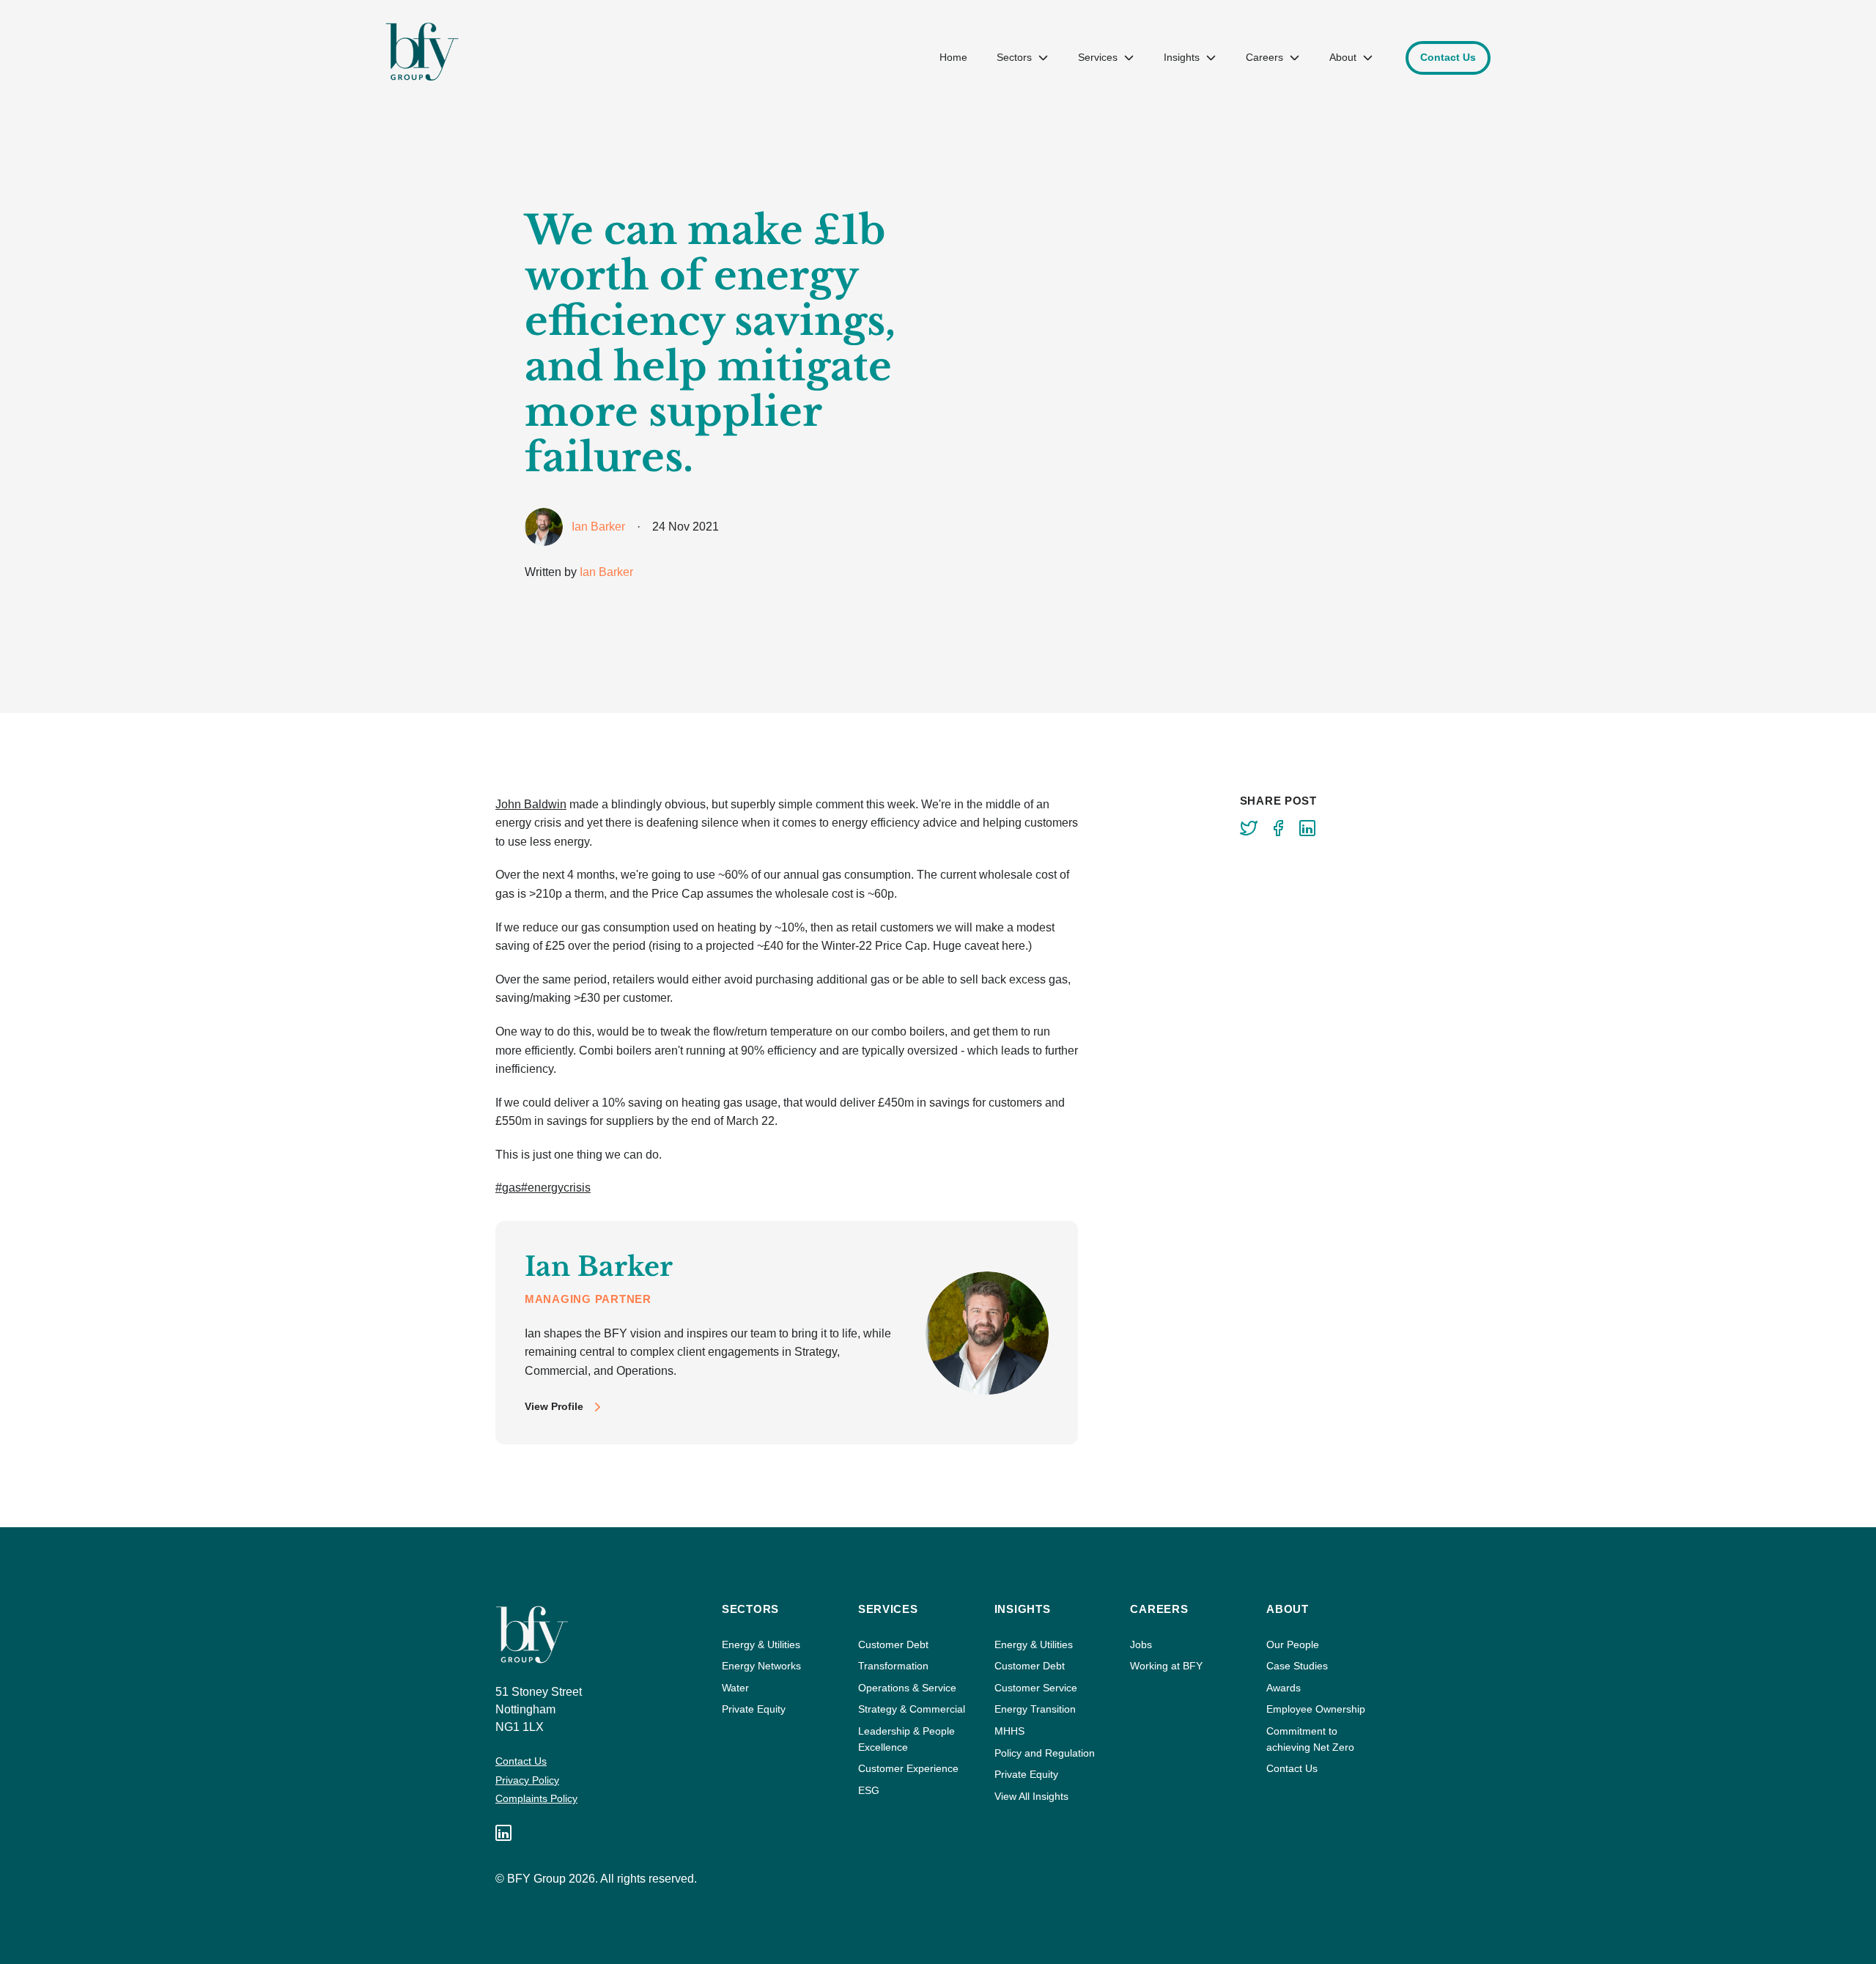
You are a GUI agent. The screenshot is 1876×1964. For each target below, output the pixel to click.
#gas (508, 1188)
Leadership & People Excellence (906, 1739)
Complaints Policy (536, 1798)
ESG (869, 1790)
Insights (1182, 57)
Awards (1284, 1688)
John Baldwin (531, 804)
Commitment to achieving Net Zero (1310, 1739)
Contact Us (521, 1761)
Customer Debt (893, 1644)
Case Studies (1297, 1666)
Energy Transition (1035, 1709)
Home (953, 57)
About (1343, 57)
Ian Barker (606, 572)
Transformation (893, 1666)
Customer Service (1036, 1688)
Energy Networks (761, 1666)
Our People (1293, 1644)
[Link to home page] (422, 52)
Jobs (1141, 1644)
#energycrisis (556, 1188)
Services (1098, 57)
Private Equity (754, 1709)
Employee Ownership (1316, 1709)
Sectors (1014, 57)
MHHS (1009, 1731)
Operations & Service (907, 1688)
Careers (1264, 57)
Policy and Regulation (1045, 1753)
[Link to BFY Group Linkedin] (503, 1833)
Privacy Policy (527, 1780)
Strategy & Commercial (912, 1709)
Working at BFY (1166, 1666)
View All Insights (1031, 1796)
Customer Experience (908, 1768)
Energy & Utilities (761, 1644)
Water (735, 1688)
